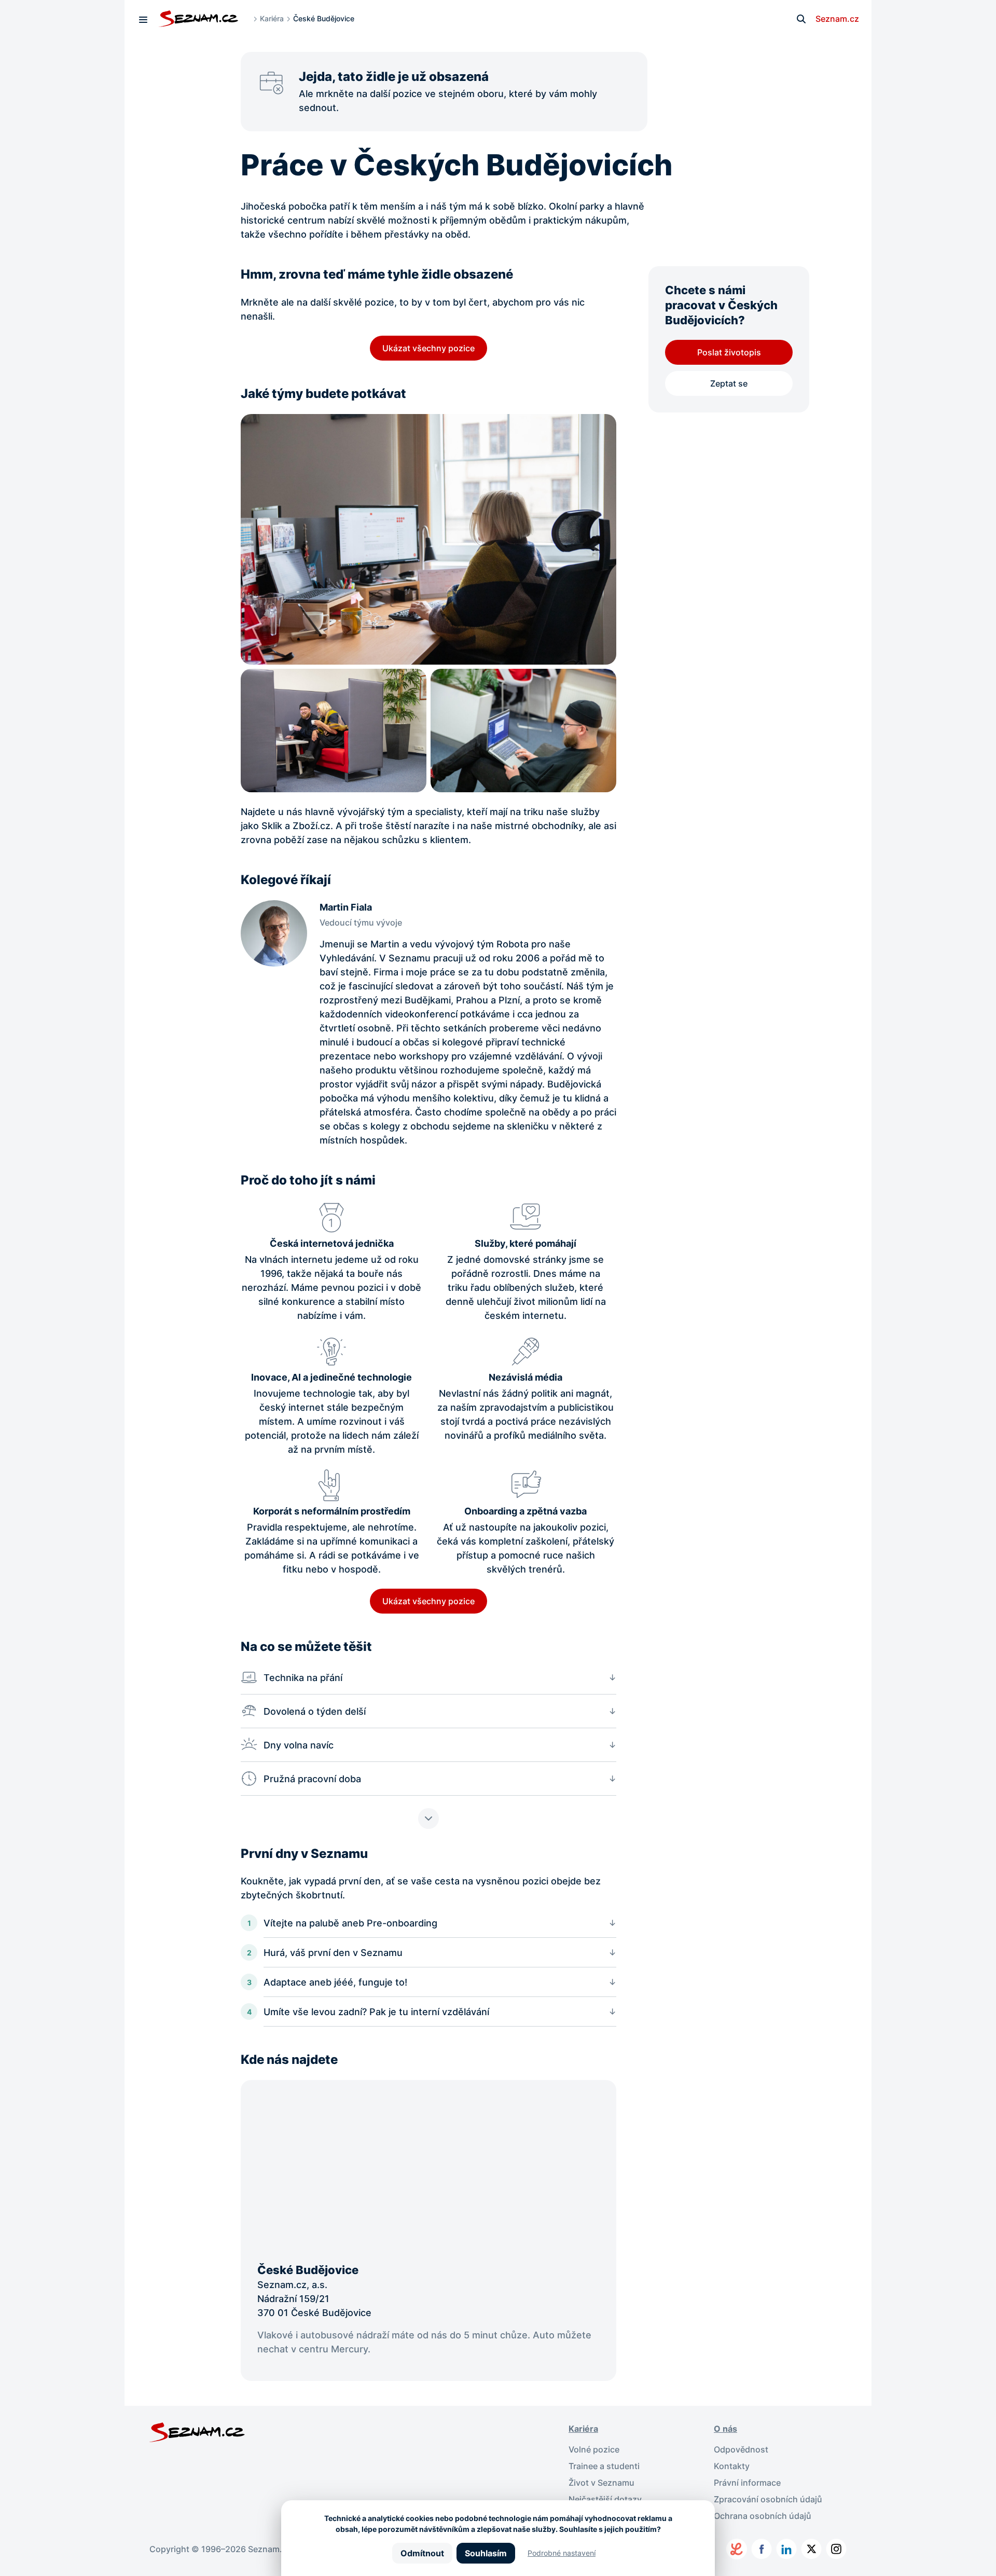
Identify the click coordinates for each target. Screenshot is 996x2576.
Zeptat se (729, 383)
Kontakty (732, 2466)
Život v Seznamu (601, 2483)
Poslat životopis (729, 352)
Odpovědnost (741, 2449)
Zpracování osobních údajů (768, 2499)
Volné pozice (594, 2449)
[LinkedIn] (786, 2549)
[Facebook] (762, 2549)
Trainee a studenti (604, 2466)
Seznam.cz (837, 19)
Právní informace (747, 2483)
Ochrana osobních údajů (763, 2516)
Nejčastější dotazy (605, 2499)
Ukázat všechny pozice (428, 348)
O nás (725, 2429)
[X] (811, 2549)
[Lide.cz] (737, 2549)
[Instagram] (836, 2549)
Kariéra (272, 18)
